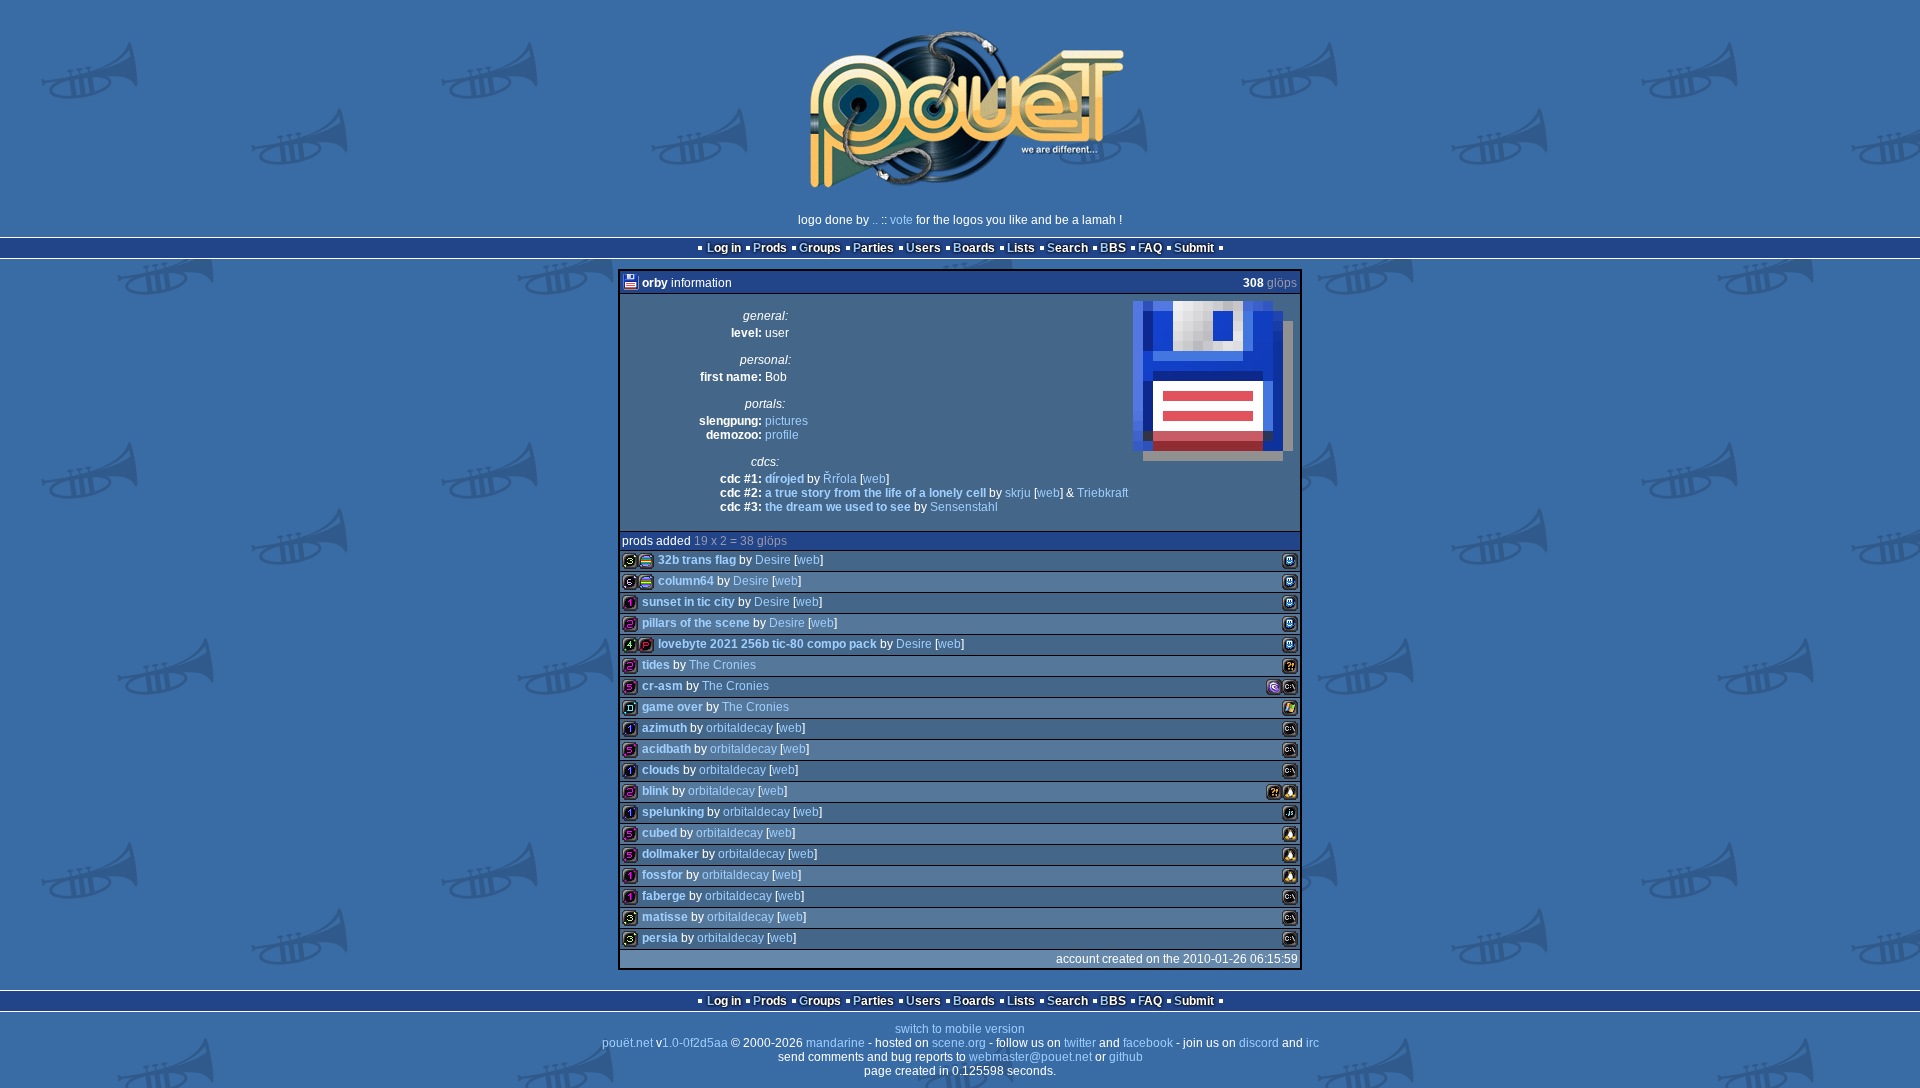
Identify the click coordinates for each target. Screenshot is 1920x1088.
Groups (820, 248)
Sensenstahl (964, 507)
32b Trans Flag (697, 560)
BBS (1113, 248)
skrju (1018, 493)
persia (660, 938)
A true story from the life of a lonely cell (875, 493)
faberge (664, 896)
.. (875, 220)
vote (901, 220)
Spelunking (673, 812)
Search (1067, 248)
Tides (656, 665)
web (874, 479)
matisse (665, 917)
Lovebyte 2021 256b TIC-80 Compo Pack (767, 644)
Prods (770, 248)
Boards (974, 248)
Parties (873, 248)
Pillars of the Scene (696, 623)
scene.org (959, 1043)
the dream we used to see (838, 507)
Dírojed (784, 479)
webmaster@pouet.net (1030, 1057)
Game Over (672, 707)
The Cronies (722, 665)
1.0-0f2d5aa (695, 1043)
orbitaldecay (739, 728)
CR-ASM (662, 686)
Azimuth (664, 728)
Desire (773, 560)
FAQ (1150, 248)
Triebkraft (1102, 493)
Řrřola (840, 479)
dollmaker (670, 854)
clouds (661, 770)
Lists (1021, 248)
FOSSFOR (662, 875)
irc (1312, 1043)
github (1126, 1057)
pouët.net (627, 1043)
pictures (786, 421)
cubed (659, 833)
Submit (1194, 248)
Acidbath (666, 749)
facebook (1148, 1043)
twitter (1080, 1043)
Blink (655, 791)
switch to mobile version (960, 1029)
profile (782, 435)
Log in (724, 248)
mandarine (835, 1043)
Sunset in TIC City (688, 602)
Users (923, 248)
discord (1259, 1043)
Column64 (686, 581)
